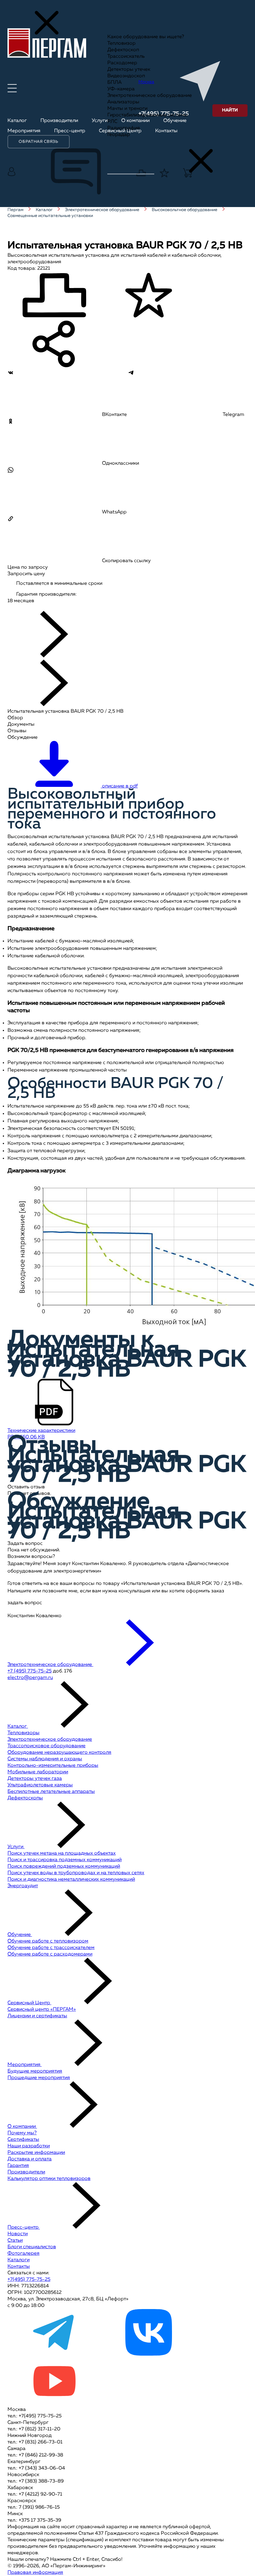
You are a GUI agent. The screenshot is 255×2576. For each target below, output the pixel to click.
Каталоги (19, 2260)
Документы (21, 724)
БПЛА (114, 83)
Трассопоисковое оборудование (46, 1746)
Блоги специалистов (32, 2247)
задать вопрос (25, 1603)
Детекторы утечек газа (35, 1779)
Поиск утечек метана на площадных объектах (62, 1853)
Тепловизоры (23, 1733)
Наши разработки (29, 2146)
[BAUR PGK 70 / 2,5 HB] (36, 607)
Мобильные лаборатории (38, 1772)
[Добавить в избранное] (149, 296)
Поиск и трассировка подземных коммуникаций (65, 1860)
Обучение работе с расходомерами (50, 1954)
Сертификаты (23, 2140)
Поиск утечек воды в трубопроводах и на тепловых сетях (76, 1873)
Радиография (124, 128)
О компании (22, 2127)
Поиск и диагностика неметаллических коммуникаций (71, 1879)
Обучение (20, 1935)
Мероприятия (25, 2065)
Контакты (19, 2267)
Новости (18, 2234)
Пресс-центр (24, 2227)
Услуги (16, 1847)
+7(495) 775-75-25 (29, 2280)
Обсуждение (23, 738)
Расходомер (122, 63)
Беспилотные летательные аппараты (51, 1792)
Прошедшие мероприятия (39, 2078)
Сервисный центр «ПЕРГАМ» (42, 2010)
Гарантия (18, 2166)
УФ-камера (121, 89)
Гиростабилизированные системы (148, 115)
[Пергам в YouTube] (54, 2403)
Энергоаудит (23, 1886)
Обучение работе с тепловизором (48, 1941)
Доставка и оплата (30, 2159)
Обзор (15, 718)
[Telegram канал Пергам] (54, 2354)
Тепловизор (121, 43)
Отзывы (17, 731)
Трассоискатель (126, 56)
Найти (230, 110)
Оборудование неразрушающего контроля (59, 1753)
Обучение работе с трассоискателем (51, 1948)
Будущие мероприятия (35, 2071)
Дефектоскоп (123, 50)
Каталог (18, 1726)
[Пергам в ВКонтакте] (149, 2354)
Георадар (119, 135)
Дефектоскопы (25, 1798)
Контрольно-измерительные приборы (53, 1766)
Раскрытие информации (36, 2153)
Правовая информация (35, 2573)
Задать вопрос (25, 1544)
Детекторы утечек (129, 70)
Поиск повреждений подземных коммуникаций (64, 1866)
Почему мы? (22, 2133)
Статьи (15, 2240)
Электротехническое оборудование (150, 96)
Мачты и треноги (127, 109)
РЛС (112, 122)
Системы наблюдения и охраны (45, 1759)
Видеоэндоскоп (126, 76)
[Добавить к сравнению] (54, 296)
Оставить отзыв (26, 1487)
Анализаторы (123, 102)
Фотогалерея (23, 2253)
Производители (26, 2172)
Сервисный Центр (29, 2003)
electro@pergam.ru (30, 1678)
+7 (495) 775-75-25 (30, 1671)
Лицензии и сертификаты (37, 2016)
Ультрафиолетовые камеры (40, 1785)
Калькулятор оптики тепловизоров (49, 2179)
